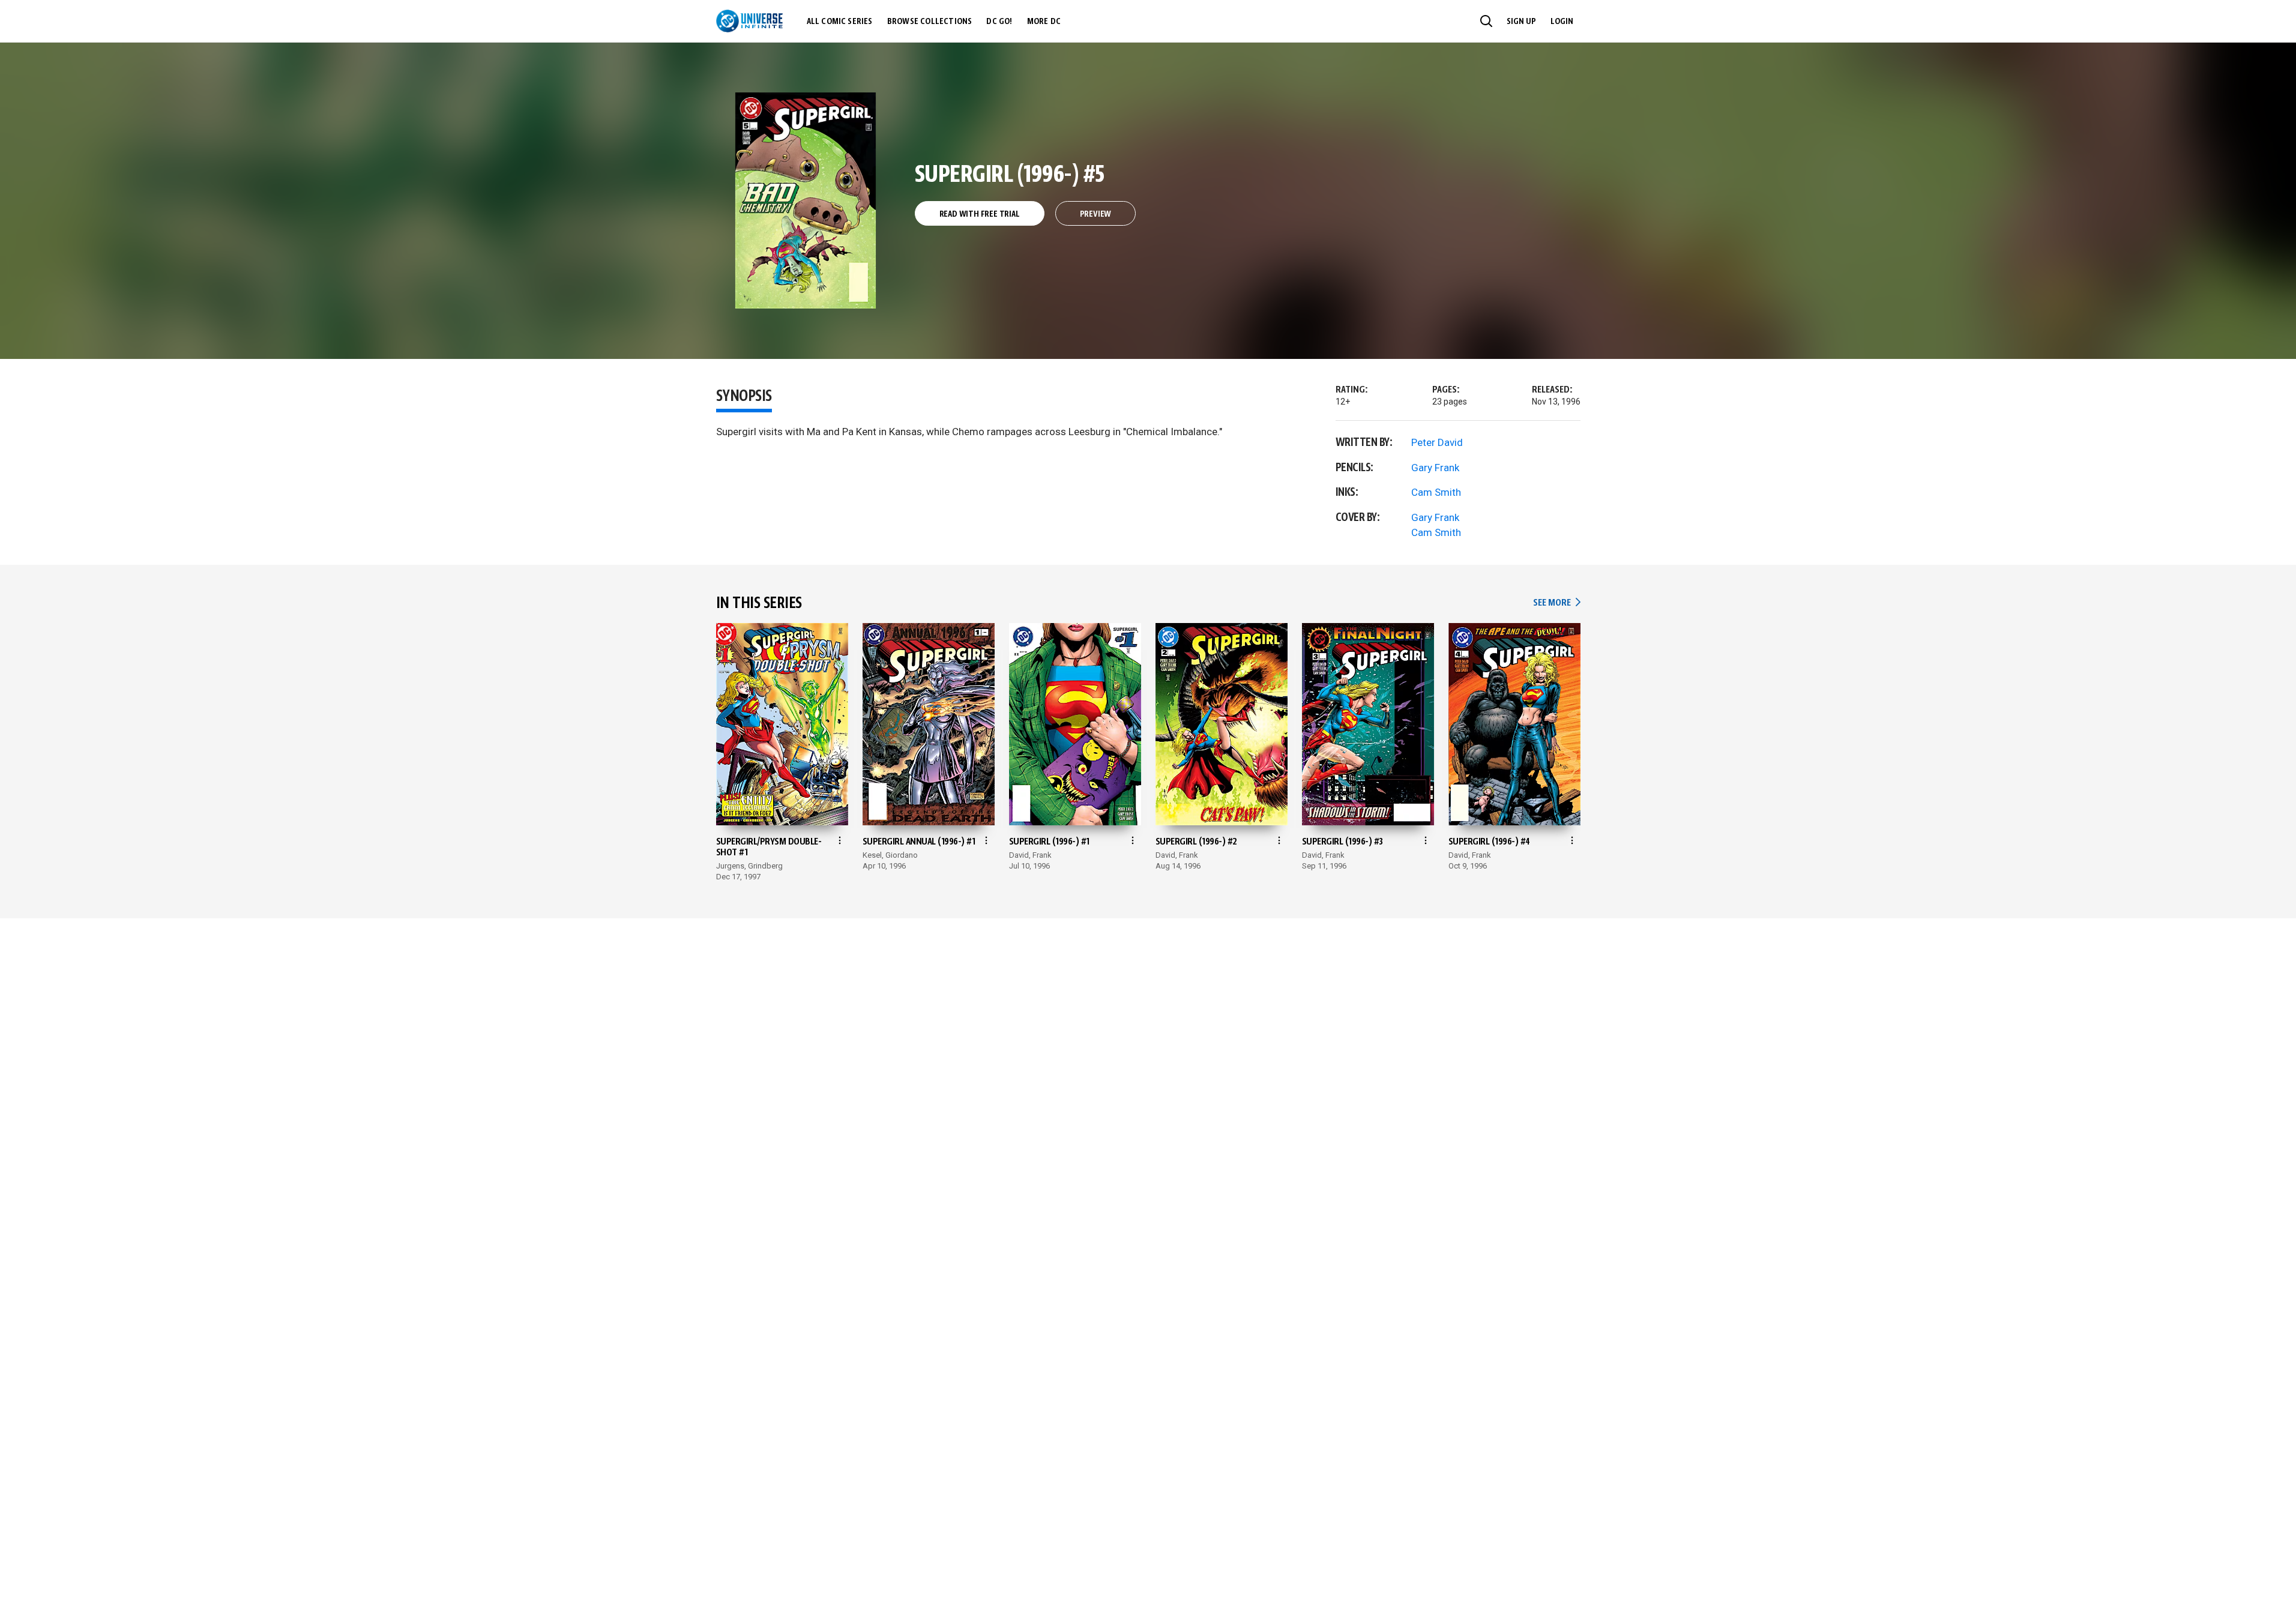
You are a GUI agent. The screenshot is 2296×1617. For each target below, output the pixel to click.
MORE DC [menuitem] (1044, 22)
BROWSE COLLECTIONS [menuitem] (930, 22)
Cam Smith (1436, 492)
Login (1562, 22)
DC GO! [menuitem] (999, 22)
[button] (1486, 21)
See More (1556, 603)
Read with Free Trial (980, 214)
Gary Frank (1435, 468)
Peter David (1437, 442)
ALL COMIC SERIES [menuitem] (840, 22)
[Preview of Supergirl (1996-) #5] (806, 200)
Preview (1096, 214)
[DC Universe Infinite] (749, 21)
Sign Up (1521, 22)
